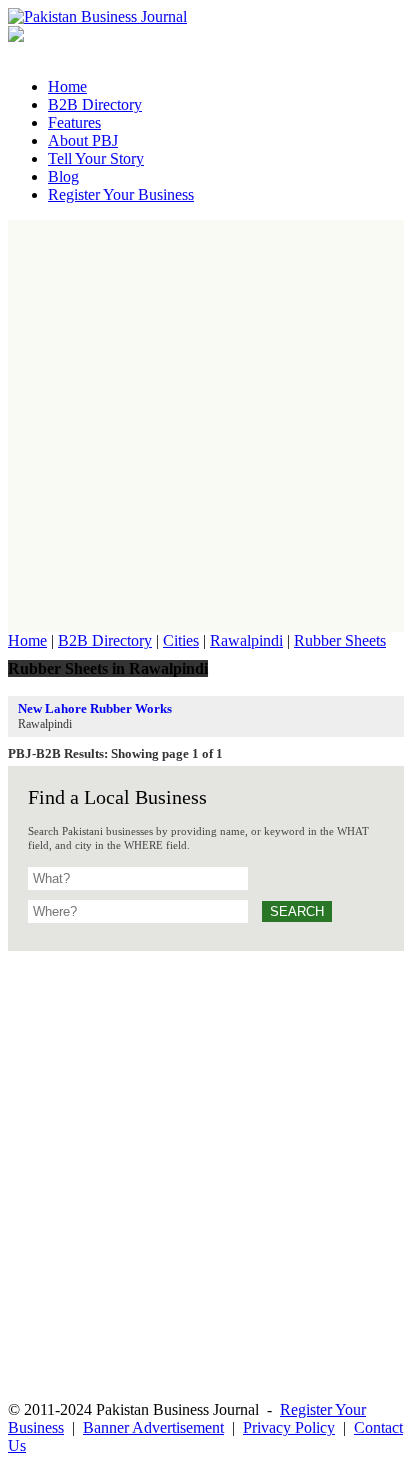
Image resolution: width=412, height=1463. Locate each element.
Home (27, 640)
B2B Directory (105, 640)
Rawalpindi (246, 640)
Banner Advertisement (153, 1427)
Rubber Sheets (340, 640)
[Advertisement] (206, 426)
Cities (181, 640)
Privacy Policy (289, 1427)
